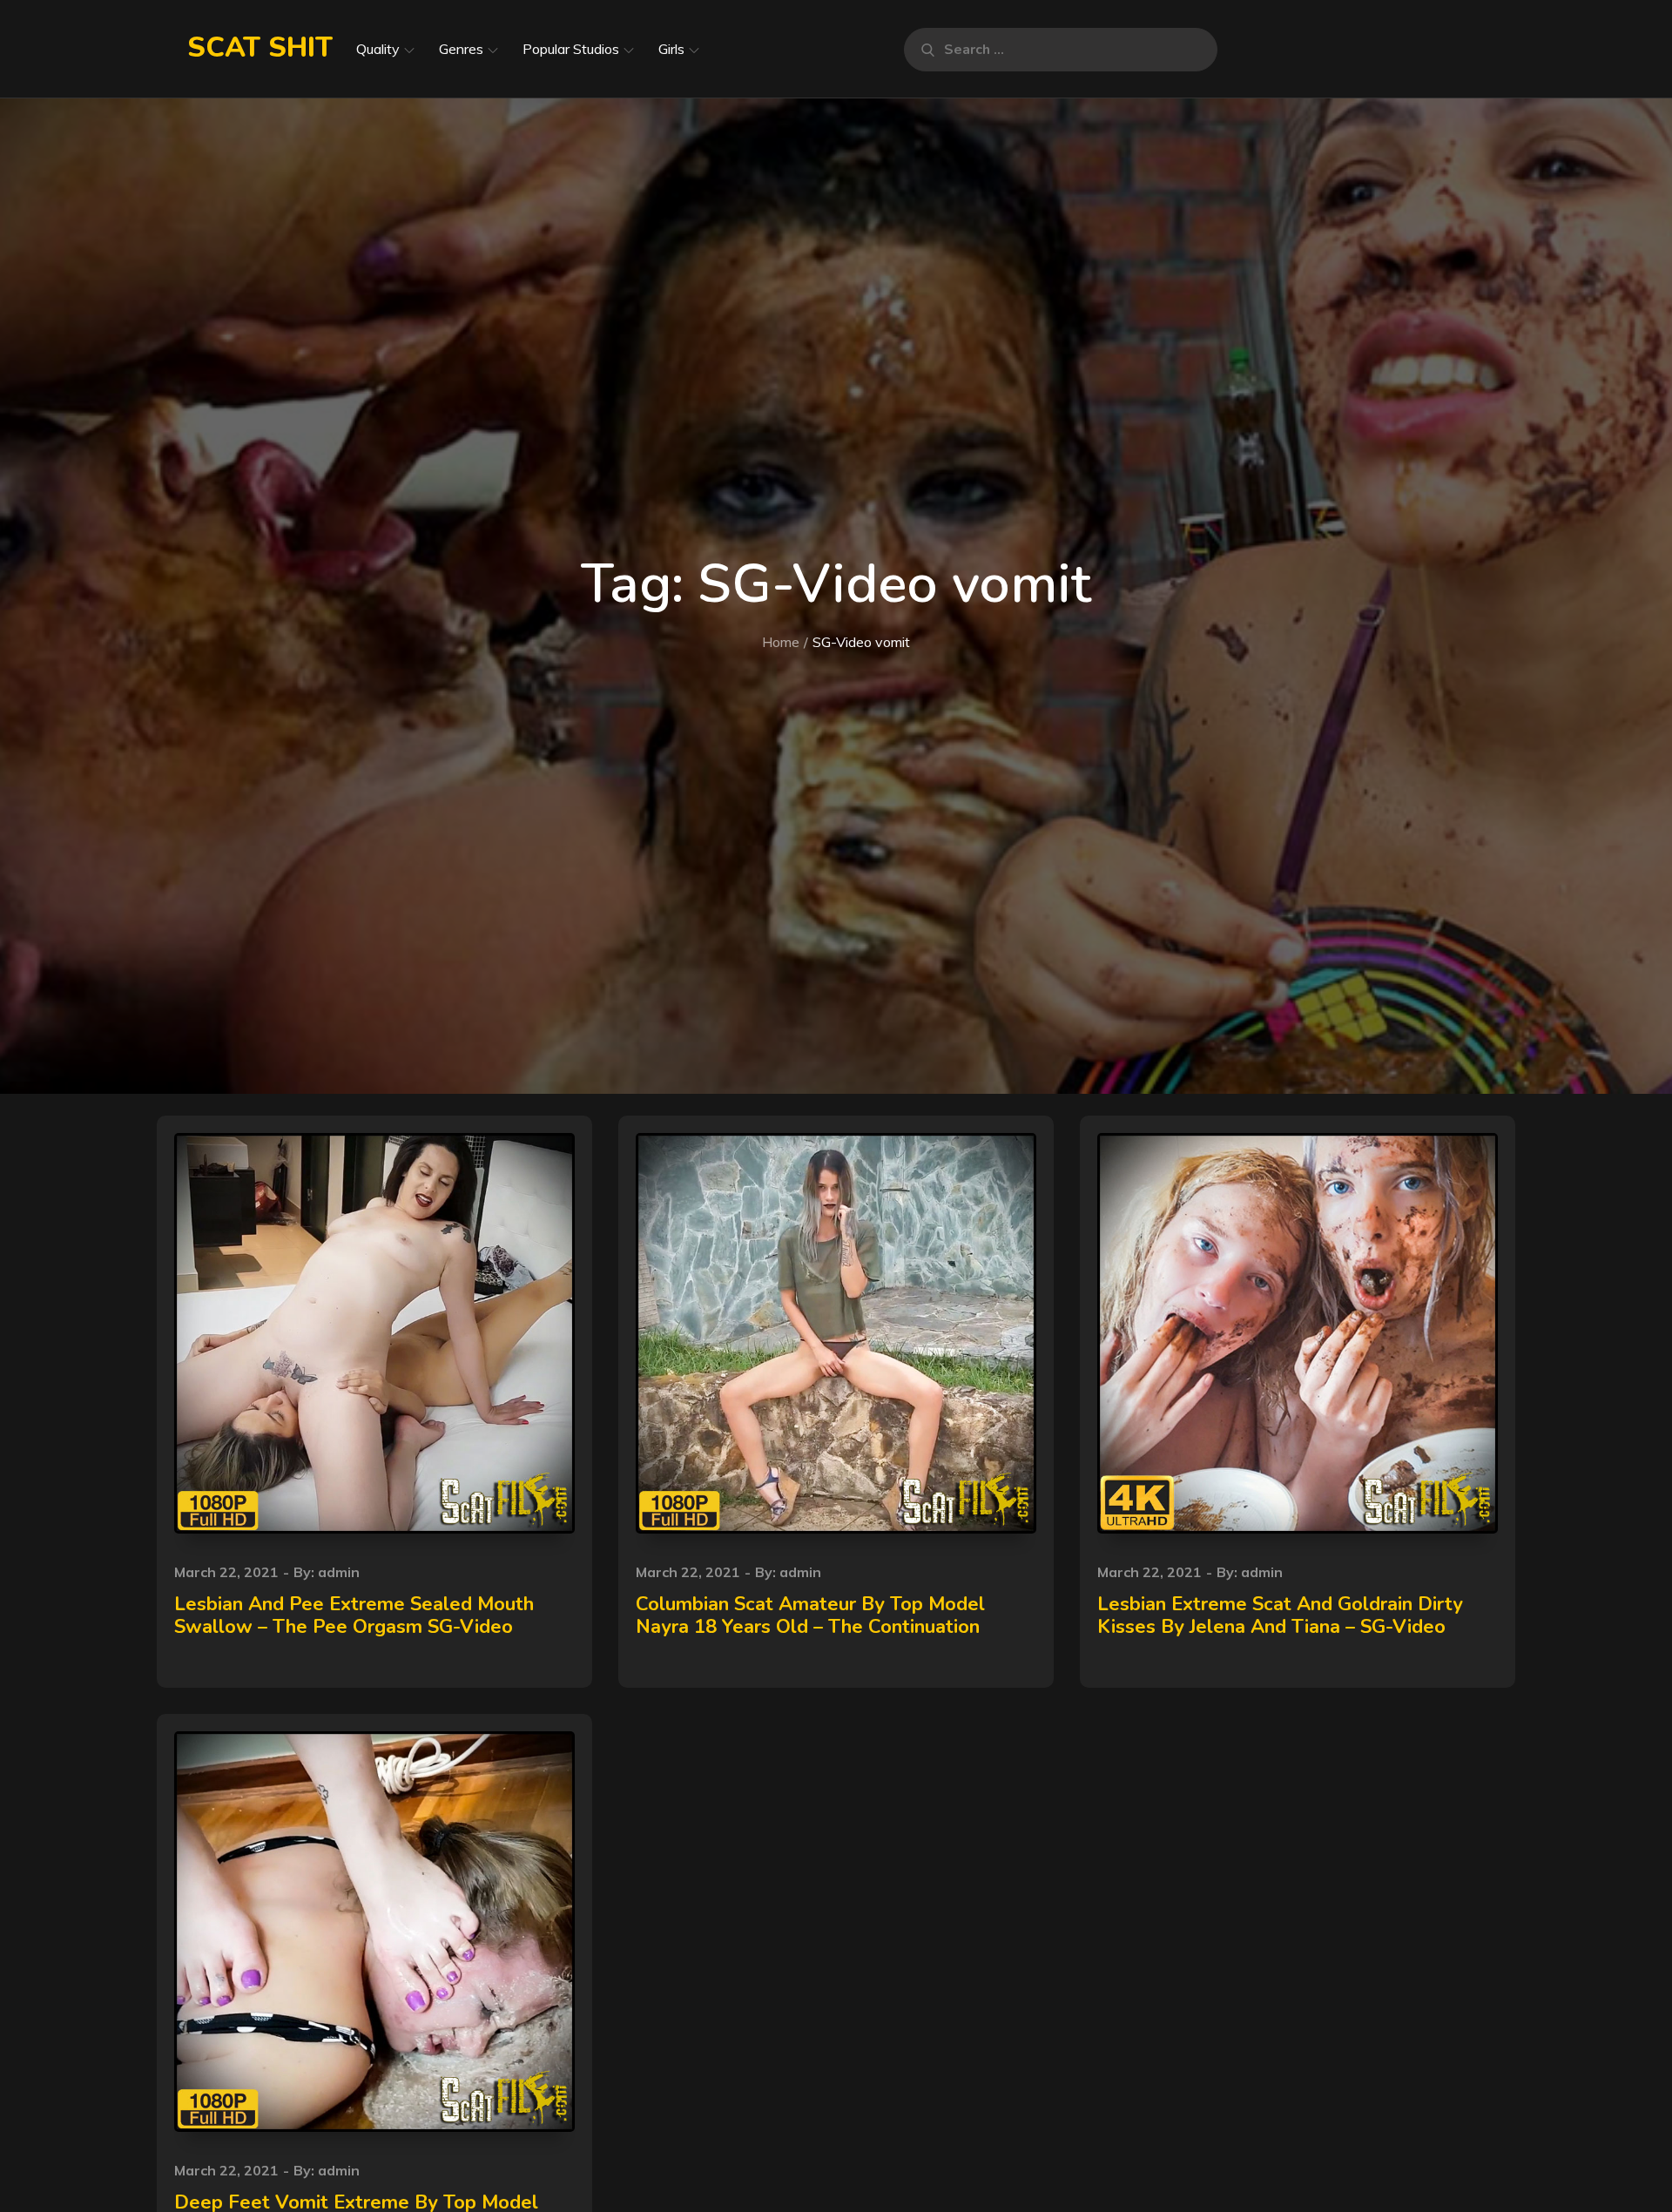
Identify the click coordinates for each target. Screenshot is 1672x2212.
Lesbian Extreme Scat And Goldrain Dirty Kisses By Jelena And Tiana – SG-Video (1280, 1615)
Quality (378, 49)
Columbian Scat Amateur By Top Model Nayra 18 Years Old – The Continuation (810, 1615)
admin (339, 1572)
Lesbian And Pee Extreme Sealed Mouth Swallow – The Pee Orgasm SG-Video (354, 1615)
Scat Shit (260, 47)
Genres (461, 49)
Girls (671, 49)
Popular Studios (571, 49)
